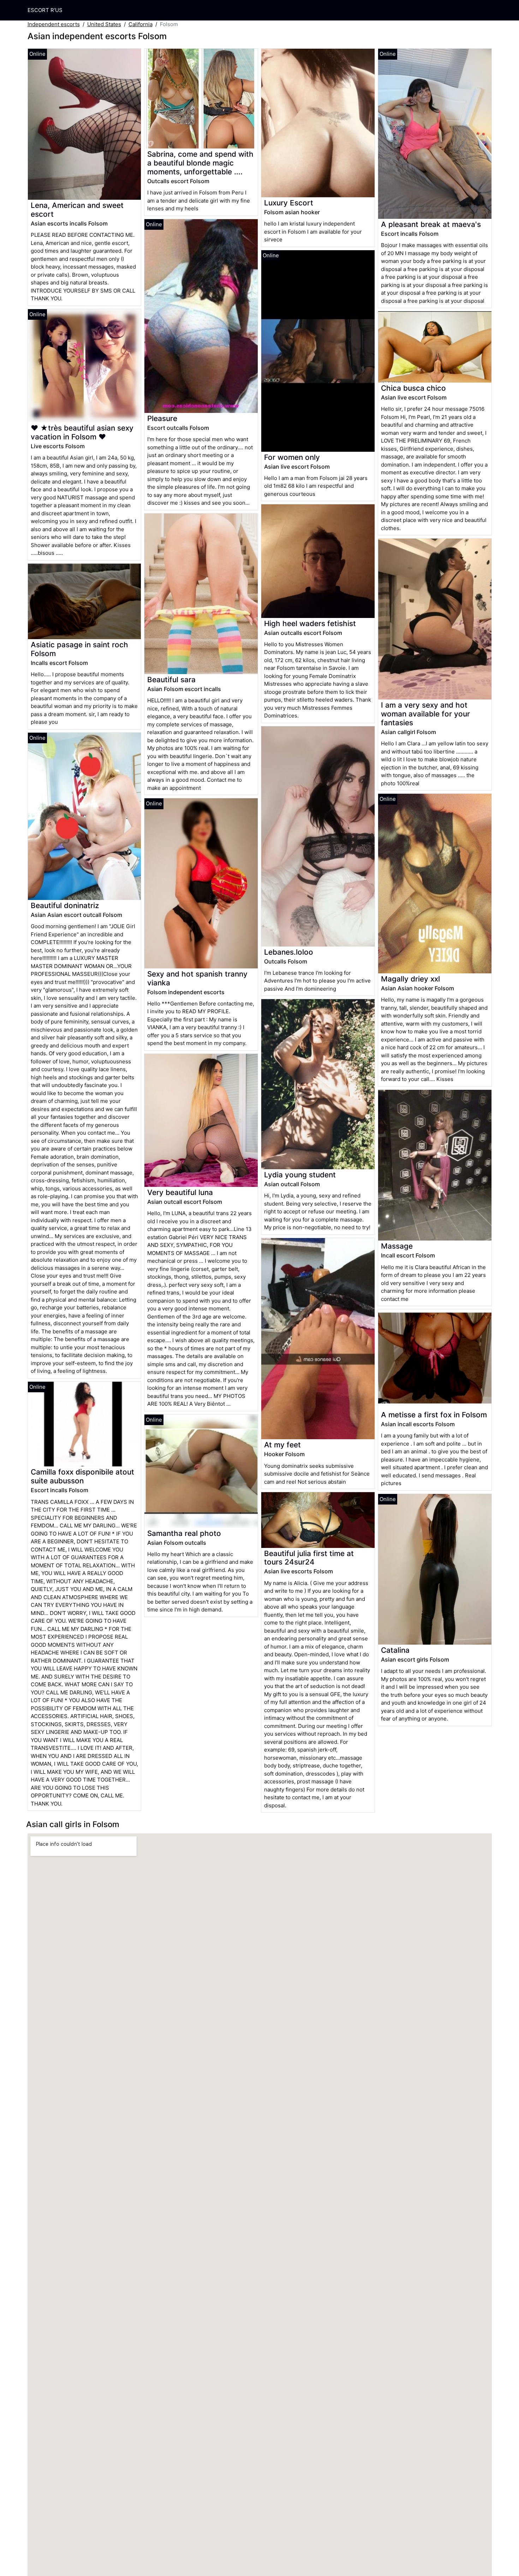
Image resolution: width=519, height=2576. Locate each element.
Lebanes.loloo (289, 952)
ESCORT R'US (45, 10)
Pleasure (162, 418)
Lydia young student (300, 1175)
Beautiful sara (171, 680)
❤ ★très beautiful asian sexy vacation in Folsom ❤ (82, 432)
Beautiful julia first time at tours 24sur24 (309, 1558)
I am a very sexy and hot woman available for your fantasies (425, 714)
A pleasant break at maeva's (431, 224)
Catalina (395, 1650)
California (141, 24)
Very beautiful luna (180, 1192)
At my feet (282, 1445)
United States (104, 24)
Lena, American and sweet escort (77, 210)
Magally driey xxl (410, 979)
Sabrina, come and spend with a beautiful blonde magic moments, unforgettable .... (200, 163)
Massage (397, 1246)
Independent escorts (54, 24)
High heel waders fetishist (310, 623)
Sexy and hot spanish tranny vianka (197, 978)
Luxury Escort (289, 203)
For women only (292, 457)
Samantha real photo (184, 1533)
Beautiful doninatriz (65, 905)
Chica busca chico (413, 388)
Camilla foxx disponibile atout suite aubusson (82, 1476)
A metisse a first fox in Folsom (434, 1415)
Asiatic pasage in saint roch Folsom (79, 649)
